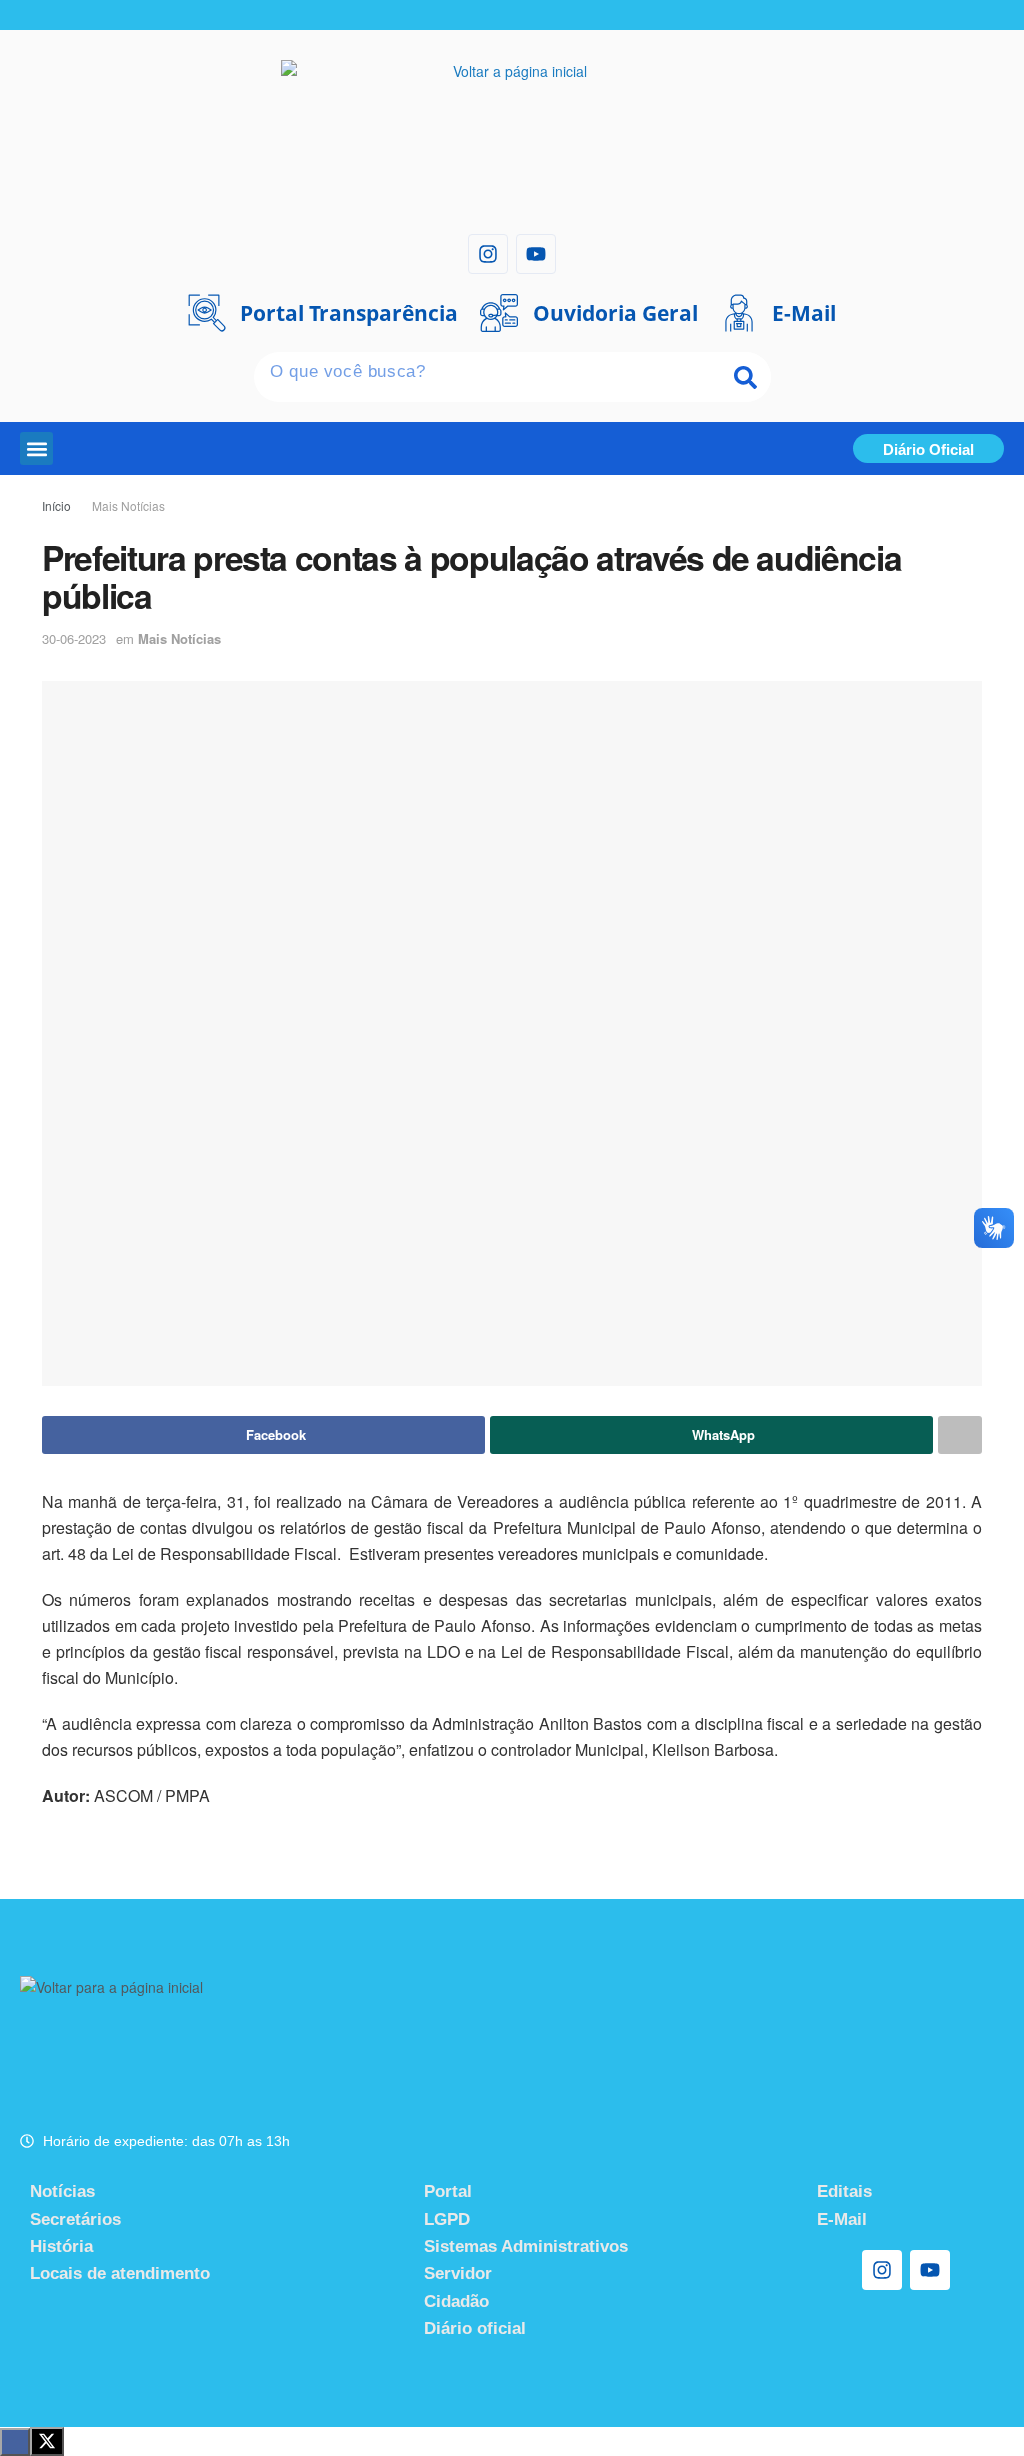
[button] (36, 448)
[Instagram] (488, 254)
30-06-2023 (74, 638)
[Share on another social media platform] (960, 1435)
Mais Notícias (128, 505)
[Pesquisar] (746, 377)
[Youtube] (536, 254)
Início (56, 505)
